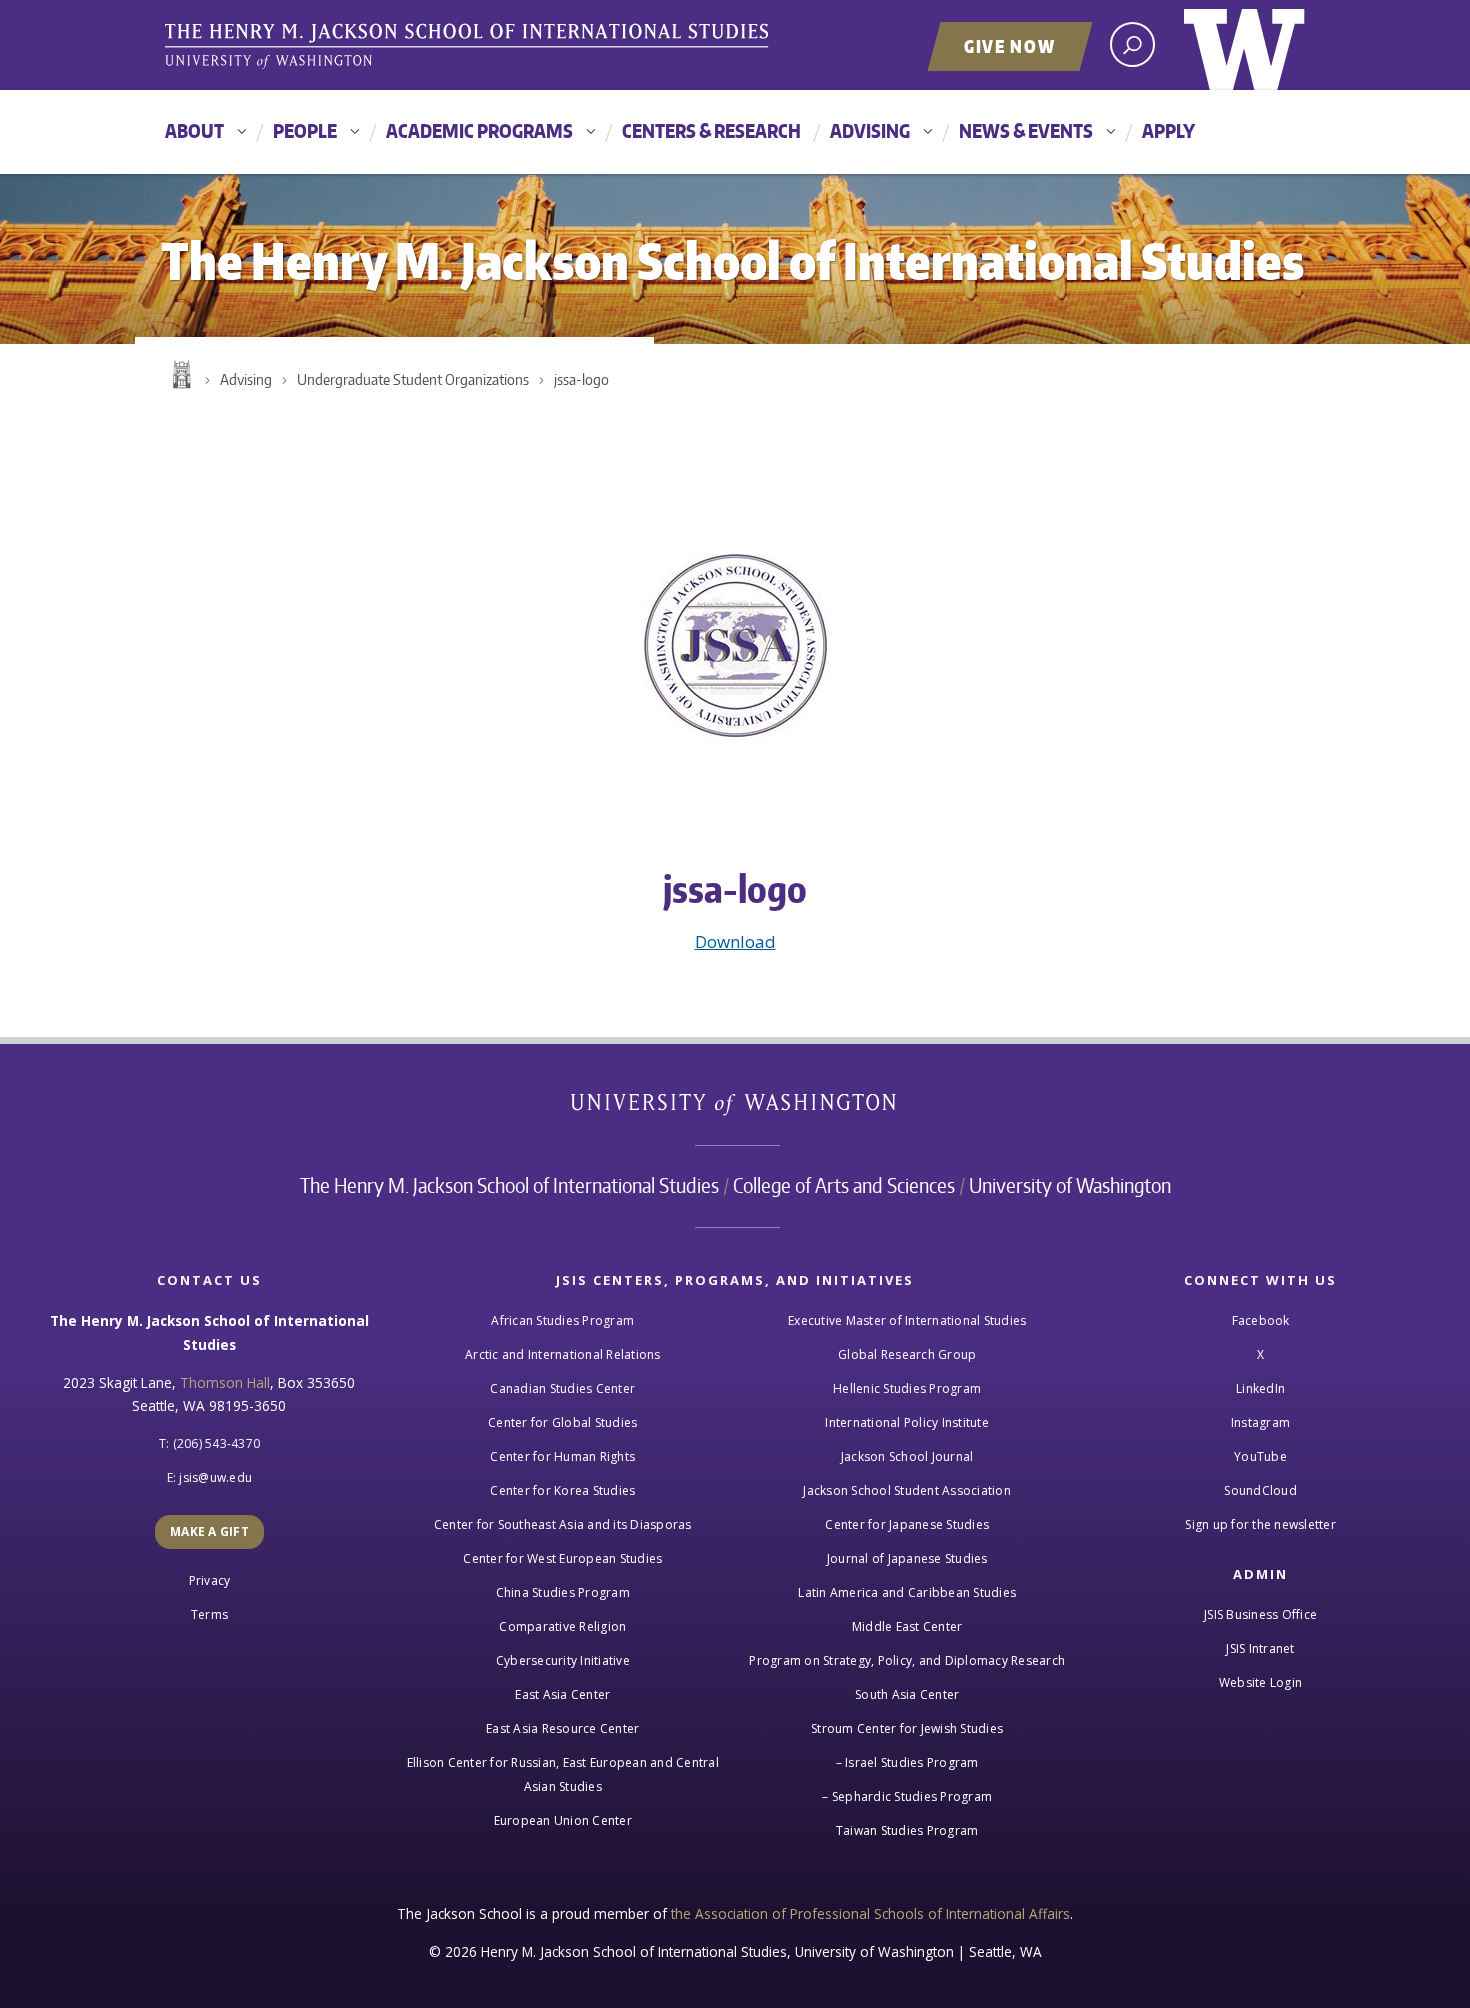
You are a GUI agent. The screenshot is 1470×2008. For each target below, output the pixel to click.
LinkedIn (1260, 1388)
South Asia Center (907, 1694)
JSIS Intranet (1260, 1648)
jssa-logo (581, 379)
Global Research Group (907, 1354)
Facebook (1261, 1320)
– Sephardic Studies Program (907, 1796)
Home (180, 375)
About (194, 130)
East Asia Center (562, 1694)
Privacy (210, 1580)
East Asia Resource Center (562, 1728)
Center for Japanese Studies (907, 1524)
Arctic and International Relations (563, 1354)
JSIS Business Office (1260, 1614)
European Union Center (563, 1820)
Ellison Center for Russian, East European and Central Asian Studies (563, 1774)
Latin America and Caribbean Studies (907, 1592)
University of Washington (1244, 45)
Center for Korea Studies (562, 1490)
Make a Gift (209, 1531)
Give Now (1010, 46)
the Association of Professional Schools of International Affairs (870, 1913)
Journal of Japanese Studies (907, 1558)
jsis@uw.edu (215, 1477)
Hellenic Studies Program (907, 1388)
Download (735, 941)
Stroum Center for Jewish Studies (907, 1728)
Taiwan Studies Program (907, 1830)
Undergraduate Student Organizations (413, 379)
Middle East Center (907, 1626)
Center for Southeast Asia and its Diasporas (563, 1524)
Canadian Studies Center (562, 1388)
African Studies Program (562, 1320)
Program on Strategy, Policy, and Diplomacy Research (907, 1660)
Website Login (1260, 1682)
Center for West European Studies (562, 1558)
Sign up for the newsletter (1260, 1524)
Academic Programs (479, 130)
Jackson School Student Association (907, 1490)
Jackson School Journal (907, 1456)
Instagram (1260, 1422)
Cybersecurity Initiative (563, 1660)
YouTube (1260, 1456)
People (305, 130)
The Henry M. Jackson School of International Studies (509, 1185)
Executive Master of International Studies (907, 1320)
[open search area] (1132, 44)
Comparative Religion (562, 1626)
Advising (870, 130)
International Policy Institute (907, 1422)
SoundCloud (1260, 1490)
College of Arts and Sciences (844, 1185)
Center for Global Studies (562, 1422)
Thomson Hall (225, 1382)
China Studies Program (563, 1592)
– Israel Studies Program (907, 1762)
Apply (1168, 130)
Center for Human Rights (562, 1456)
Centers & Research (711, 130)
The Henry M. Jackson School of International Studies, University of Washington (470, 47)
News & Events (1026, 130)
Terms (209, 1614)
